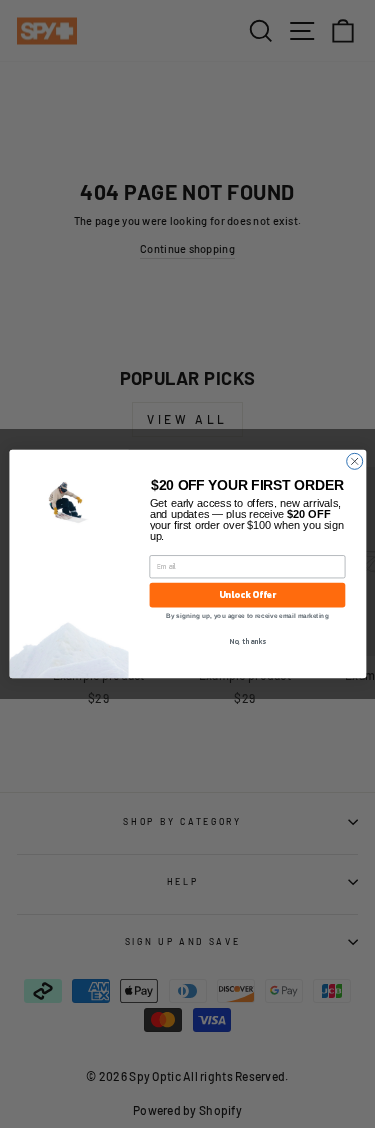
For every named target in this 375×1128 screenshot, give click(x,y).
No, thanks (247, 641)
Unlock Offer (246, 595)
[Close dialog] (354, 461)
